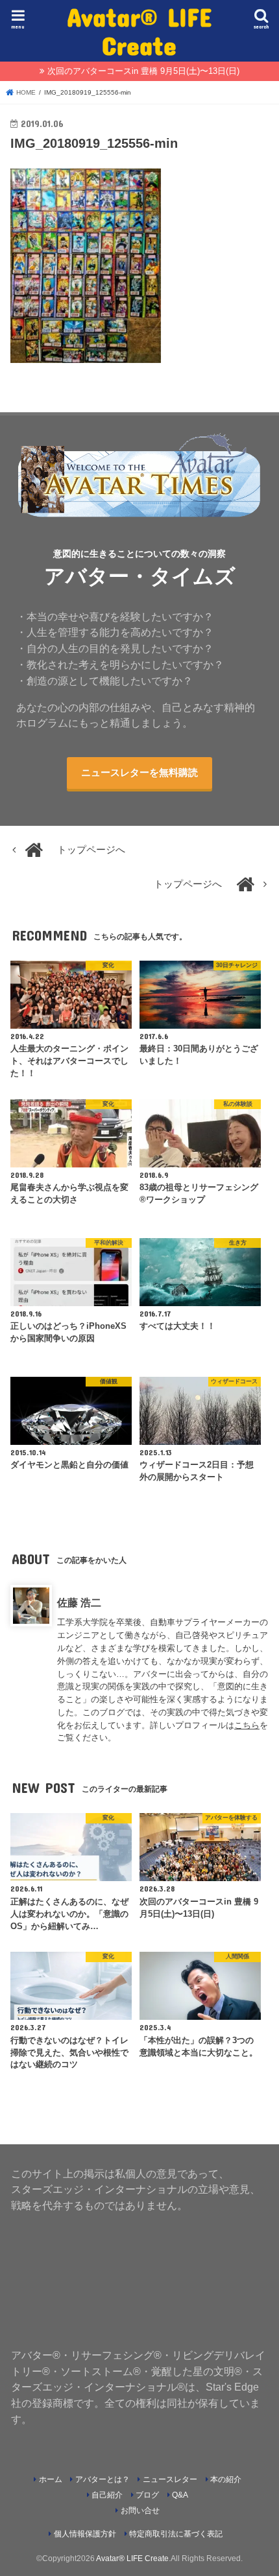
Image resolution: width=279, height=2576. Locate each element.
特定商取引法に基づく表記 (176, 2534)
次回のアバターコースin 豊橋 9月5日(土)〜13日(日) (143, 71)
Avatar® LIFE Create (139, 31)
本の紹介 (226, 2479)
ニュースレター (170, 2479)
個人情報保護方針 (85, 2534)
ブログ (147, 2495)
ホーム (51, 2479)
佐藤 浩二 (79, 1602)
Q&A (180, 2495)
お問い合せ (140, 2511)
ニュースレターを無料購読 (139, 773)
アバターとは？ (103, 2479)
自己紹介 (107, 2495)
